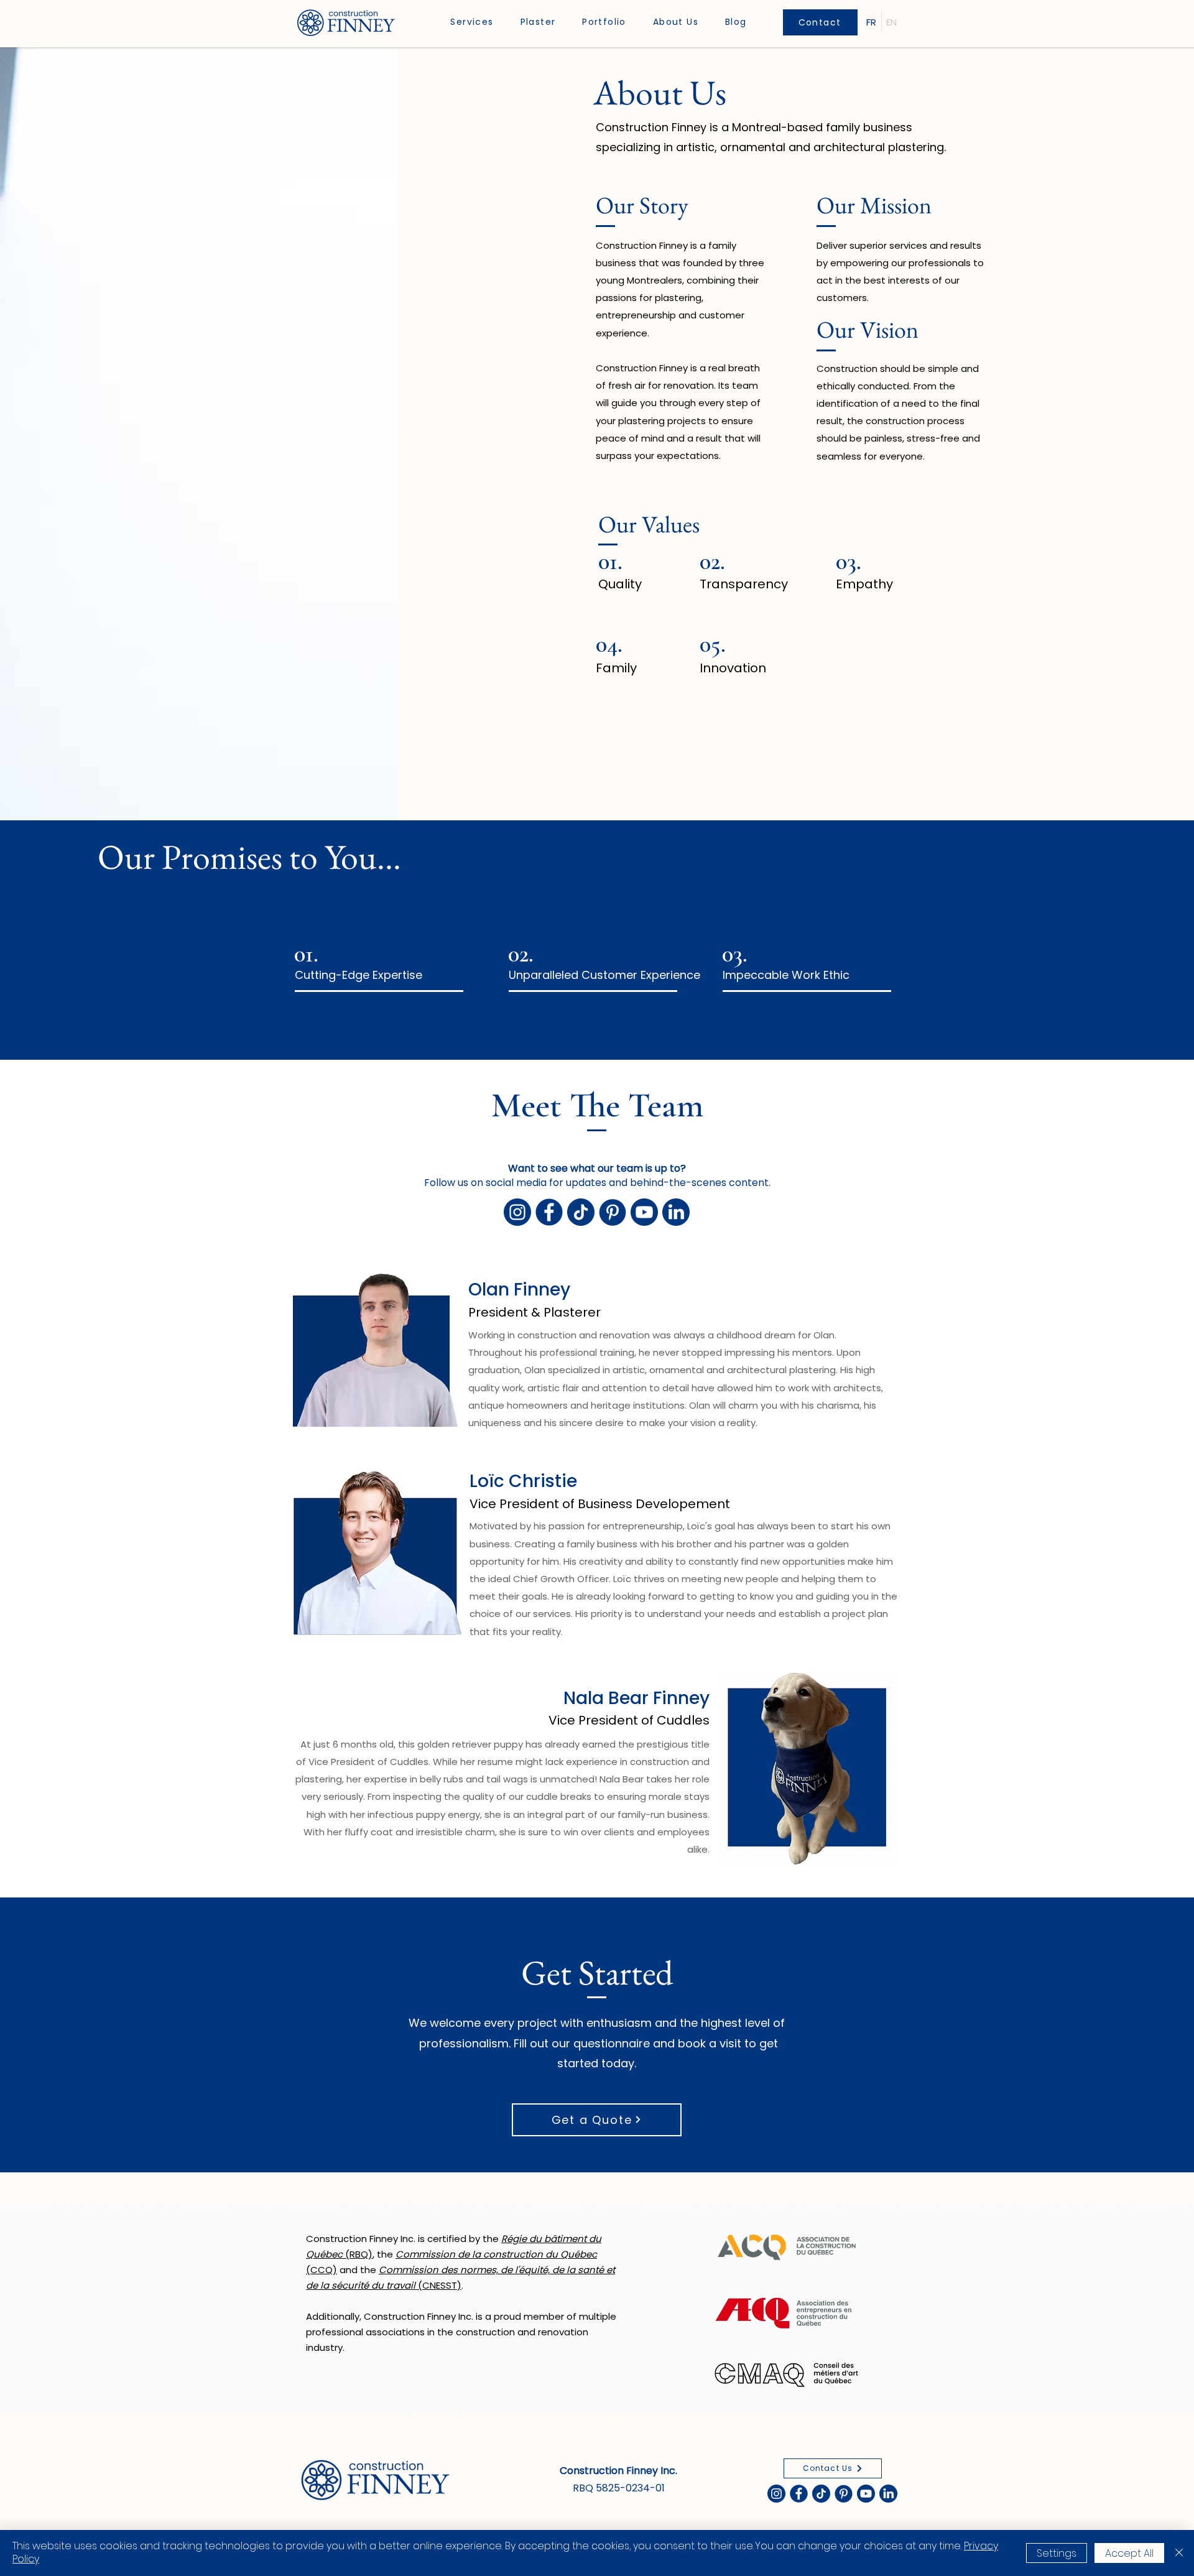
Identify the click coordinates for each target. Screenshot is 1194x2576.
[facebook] (549, 1212)
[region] (392, 967)
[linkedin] (676, 1212)
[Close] (1179, 2553)
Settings (1057, 2553)
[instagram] (517, 1212)
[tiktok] (581, 1212)
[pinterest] (613, 1212)
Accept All (1129, 2553)
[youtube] (644, 1212)
